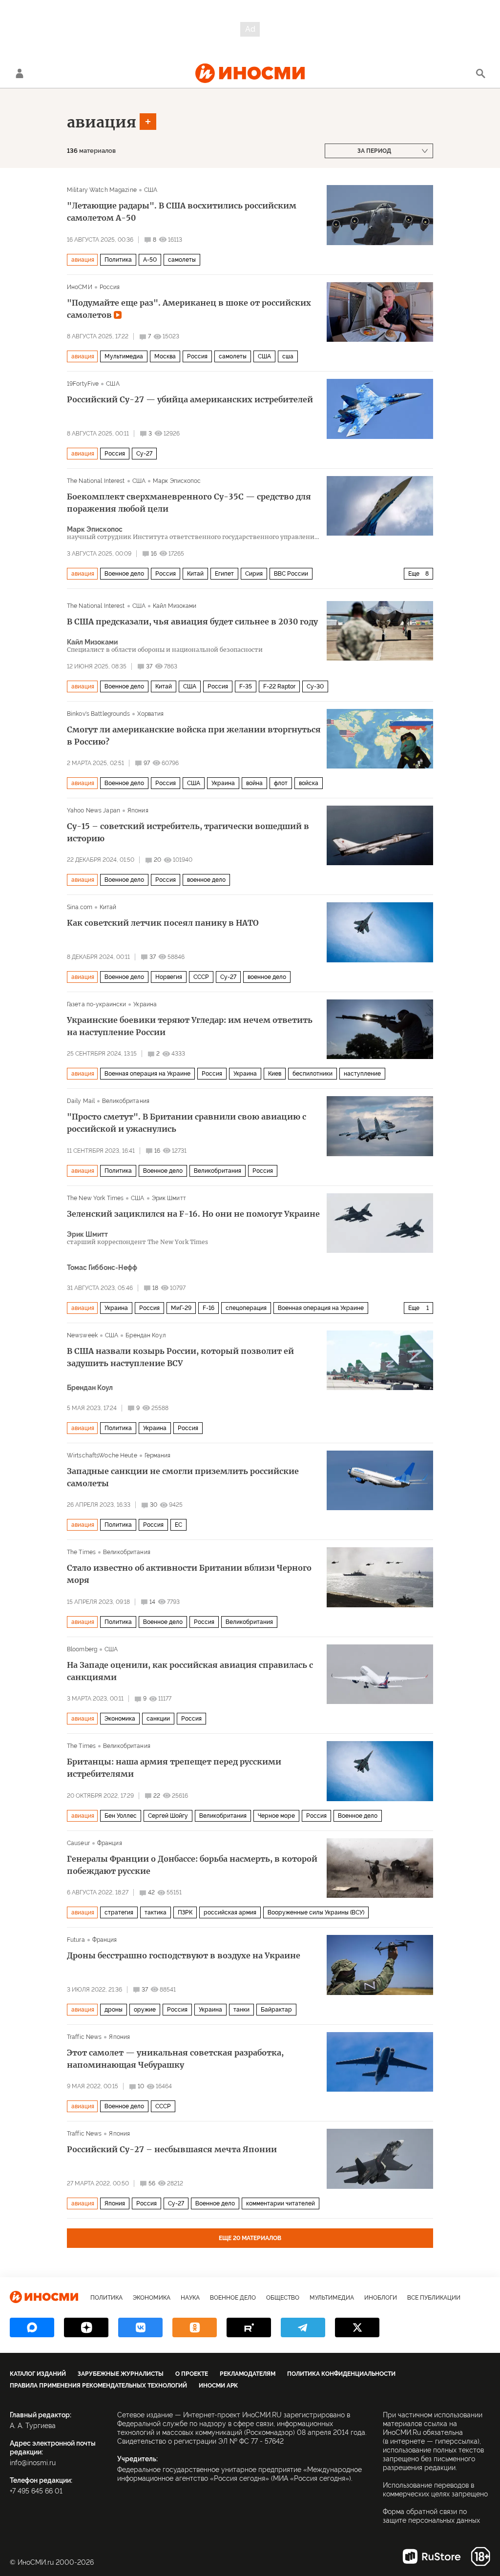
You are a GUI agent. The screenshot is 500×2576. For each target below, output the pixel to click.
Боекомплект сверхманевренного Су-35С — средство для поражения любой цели (189, 503)
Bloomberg (82, 1649)
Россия (110, 287)
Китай (195, 574)
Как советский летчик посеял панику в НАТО (163, 923)
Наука (190, 2298)
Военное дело (124, 574)
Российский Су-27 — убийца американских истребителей (190, 399)
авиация (102, 122)
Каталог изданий (38, 2374)
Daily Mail (81, 1101)
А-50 (150, 260)
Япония (138, 810)
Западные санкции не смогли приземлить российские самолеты (183, 1477)
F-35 (246, 686)
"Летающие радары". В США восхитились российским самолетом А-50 (182, 212)
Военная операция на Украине (147, 1074)
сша (288, 356)
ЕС (178, 1525)
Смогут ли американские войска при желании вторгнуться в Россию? (194, 736)
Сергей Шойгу (168, 1816)
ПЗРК (185, 1912)
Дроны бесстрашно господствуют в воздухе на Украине (184, 1955)
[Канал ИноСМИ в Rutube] (249, 2327)
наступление (362, 1074)
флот (281, 783)
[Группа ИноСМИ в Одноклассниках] (195, 2327)
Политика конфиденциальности (341, 2374)
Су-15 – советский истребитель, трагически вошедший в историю (188, 832)
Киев (275, 1074)
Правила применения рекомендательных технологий (98, 2386)
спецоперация (246, 1308)
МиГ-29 (181, 1308)
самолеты (182, 260)
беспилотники (312, 1074)
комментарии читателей (281, 2203)
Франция (110, 1843)
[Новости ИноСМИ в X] (357, 2327)
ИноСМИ (80, 287)
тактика (156, 1912)
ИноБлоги (381, 2298)
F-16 (208, 1308)
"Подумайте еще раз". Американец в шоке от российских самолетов (189, 309)
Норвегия (169, 977)
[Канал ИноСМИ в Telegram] (303, 2327)
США (151, 190)
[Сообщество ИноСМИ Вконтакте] (140, 2327)
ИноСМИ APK (218, 2386)
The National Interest (96, 481)
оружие (145, 2010)
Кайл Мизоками (175, 606)
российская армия (230, 1912)
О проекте (192, 2374)
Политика (118, 260)
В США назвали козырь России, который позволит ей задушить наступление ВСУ (180, 1357)
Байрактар (276, 2010)
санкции (158, 1719)
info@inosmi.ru (33, 2463)
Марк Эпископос (177, 481)
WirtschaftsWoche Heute (102, 1455)
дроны (114, 2010)
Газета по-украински (96, 1004)
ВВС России (291, 574)
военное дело (206, 880)
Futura (76, 1940)
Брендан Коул (145, 1335)
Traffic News (84, 2037)
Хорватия (151, 714)
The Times (81, 1552)
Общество (283, 2298)
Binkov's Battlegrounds (98, 714)
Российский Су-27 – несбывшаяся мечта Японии (172, 2149)
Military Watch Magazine (102, 190)
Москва (165, 356)
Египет (224, 574)
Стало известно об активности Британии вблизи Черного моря (189, 1574)
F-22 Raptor (279, 686)
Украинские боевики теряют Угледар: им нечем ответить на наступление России (190, 1026)
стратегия (119, 1912)
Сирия (254, 574)
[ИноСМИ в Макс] (32, 2327)
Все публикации (434, 2298)
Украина (223, 783)
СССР (201, 977)
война (254, 783)
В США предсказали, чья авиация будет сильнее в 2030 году (192, 622)
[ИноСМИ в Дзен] (86, 2327)
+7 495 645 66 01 (36, 2491)
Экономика (120, 1719)
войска (309, 783)
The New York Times (95, 1198)
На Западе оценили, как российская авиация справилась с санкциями (190, 1671)
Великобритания (126, 1101)
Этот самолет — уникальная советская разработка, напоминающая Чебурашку (175, 2059)
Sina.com (80, 907)
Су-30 (315, 686)
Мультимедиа (124, 356)
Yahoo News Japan (94, 810)
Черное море (276, 1816)
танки (241, 2010)
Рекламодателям (248, 2374)
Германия (158, 1455)
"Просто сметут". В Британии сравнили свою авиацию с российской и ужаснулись (187, 1123)
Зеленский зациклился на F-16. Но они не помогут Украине (193, 1214)
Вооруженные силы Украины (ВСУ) (316, 1912)
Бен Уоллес (121, 1816)
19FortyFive (83, 384)
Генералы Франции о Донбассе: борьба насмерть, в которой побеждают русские (192, 1865)
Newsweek (82, 1335)
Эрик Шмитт (169, 1198)
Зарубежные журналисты (121, 2374)
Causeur (78, 1843)
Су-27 (144, 454)
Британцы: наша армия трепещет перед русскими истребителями (174, 1768)
